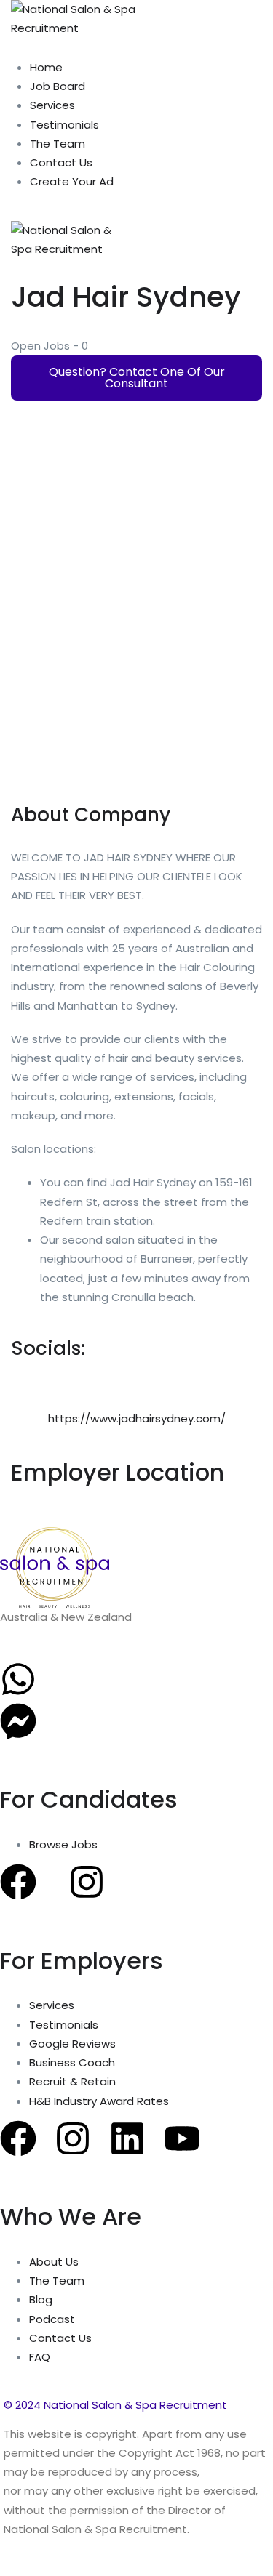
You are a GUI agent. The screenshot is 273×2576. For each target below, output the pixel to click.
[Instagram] (87, 1882)
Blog (41, 2299)
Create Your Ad (72, 181)
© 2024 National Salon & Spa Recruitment (115, 2405)
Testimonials (64, 125)
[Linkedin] (127, 2138)
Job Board (58, 86)
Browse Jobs (63, 1844)
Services (52, 105)
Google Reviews (72, 2044)
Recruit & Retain (72, 2081)
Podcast (52, 2319)
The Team (58, 144)
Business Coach (72, 2062)
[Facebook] (18, 1882)
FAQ (40, 2357)
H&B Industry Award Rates (99, 2101)
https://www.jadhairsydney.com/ (137, 1418)
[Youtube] (182, 2138)
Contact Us (61, 162)
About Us (54, 2262)
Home (46, 67)
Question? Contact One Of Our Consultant (137, 378)
